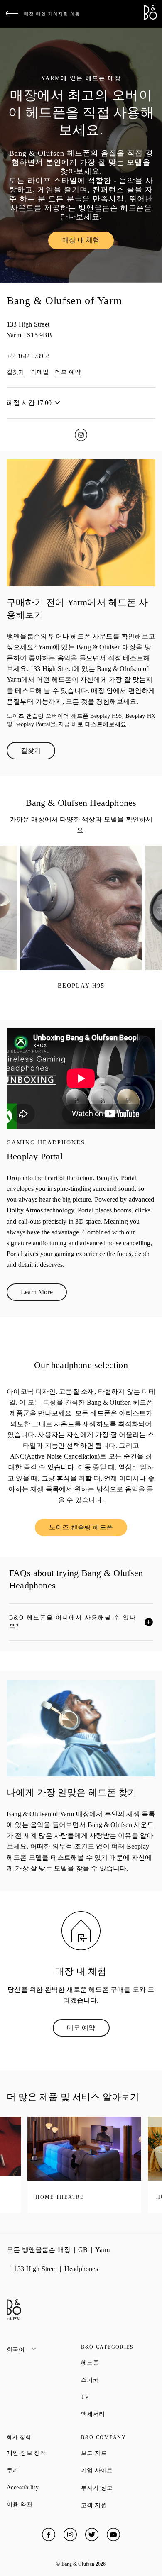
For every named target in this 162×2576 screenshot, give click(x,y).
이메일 (40, 372)
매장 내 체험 (88, 242)
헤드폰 (118, 2362)
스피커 (118, 2380)
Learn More (44, 1294)
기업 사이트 (118, 2470)
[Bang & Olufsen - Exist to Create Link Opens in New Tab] (150, 17)
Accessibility (44, 2487)
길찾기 (16, 372)
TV (115, 2397)
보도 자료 (118, 2453)
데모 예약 (68, 372)
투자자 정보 (118, 2488)
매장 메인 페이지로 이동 (52, 14)
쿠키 (42, 2470)
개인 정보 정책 (44, 2453)
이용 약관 (44, 2504)
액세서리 (118, 2414)
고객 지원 (118, 2505)
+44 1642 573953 (28, 356)
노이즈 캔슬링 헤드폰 (88, 1529)
